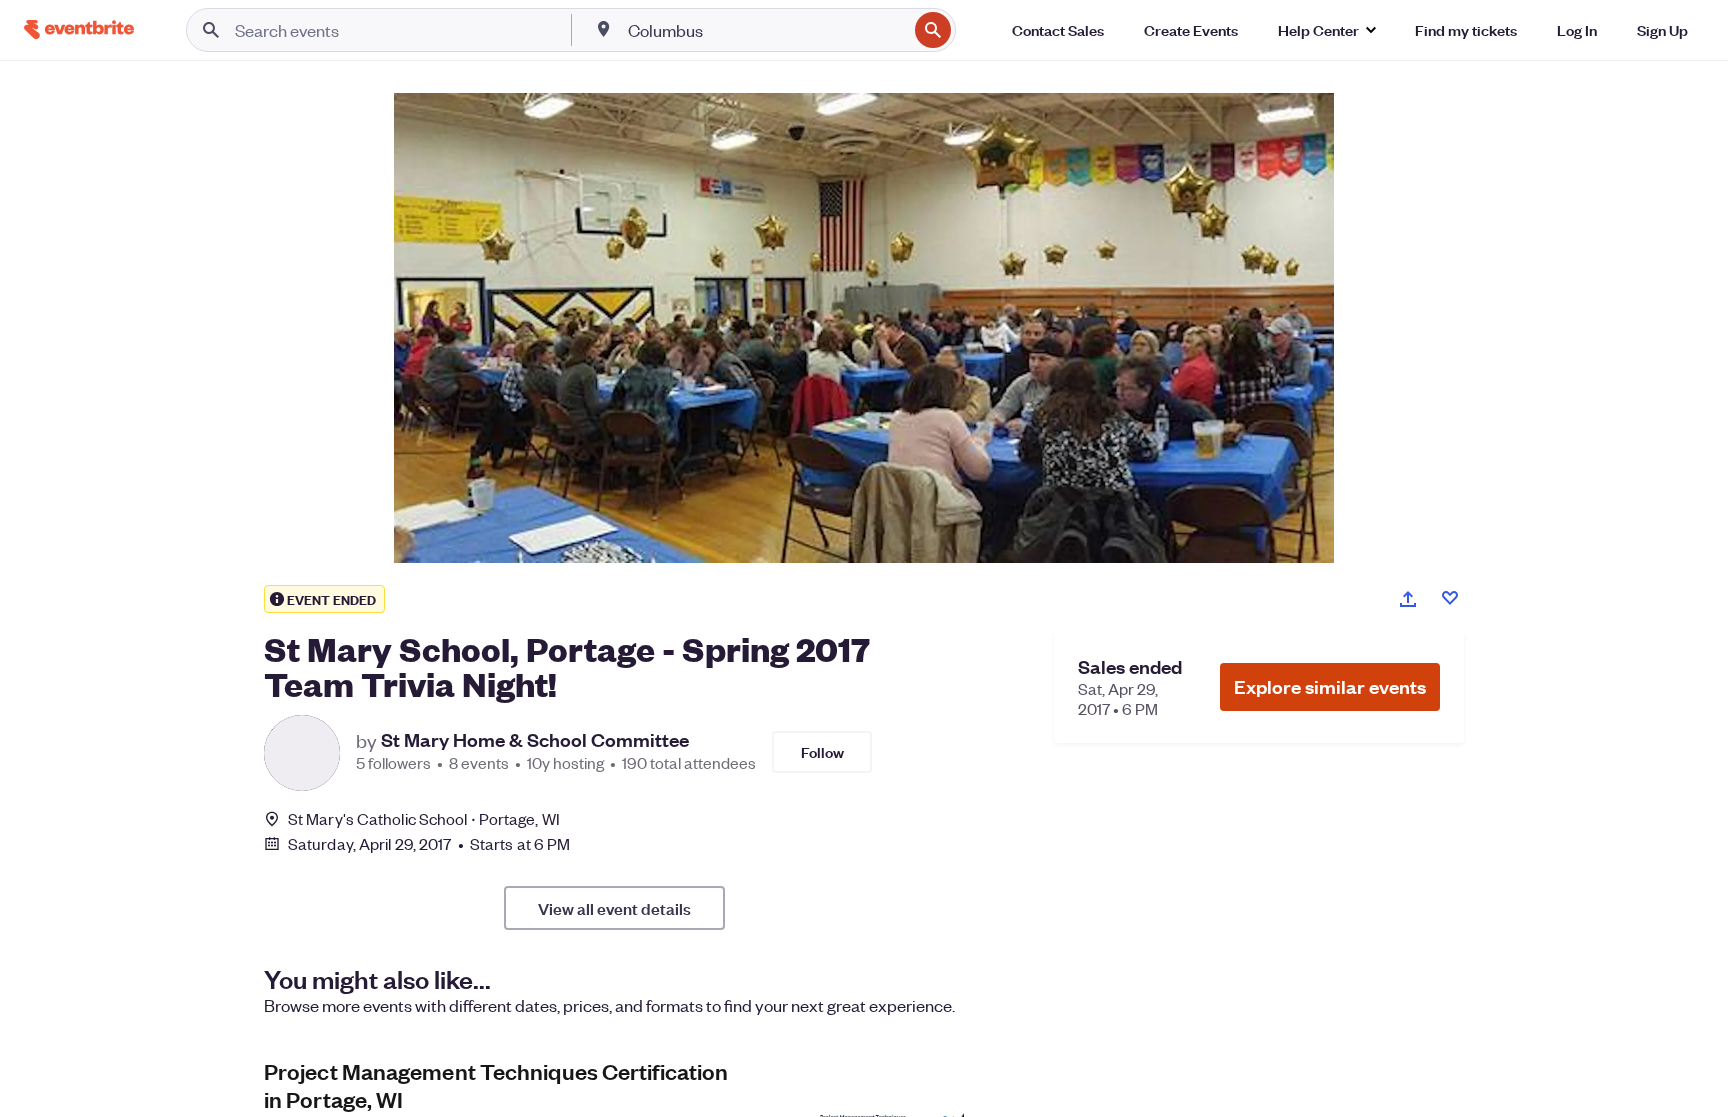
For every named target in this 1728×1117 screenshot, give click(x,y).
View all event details (614, 908)
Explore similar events (1330, 686)
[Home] (79, 29)
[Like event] (1450, 598)
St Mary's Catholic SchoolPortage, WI (424, 818)
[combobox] (765, 30)
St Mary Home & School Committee (535, 740)
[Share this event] (1408, 599)
